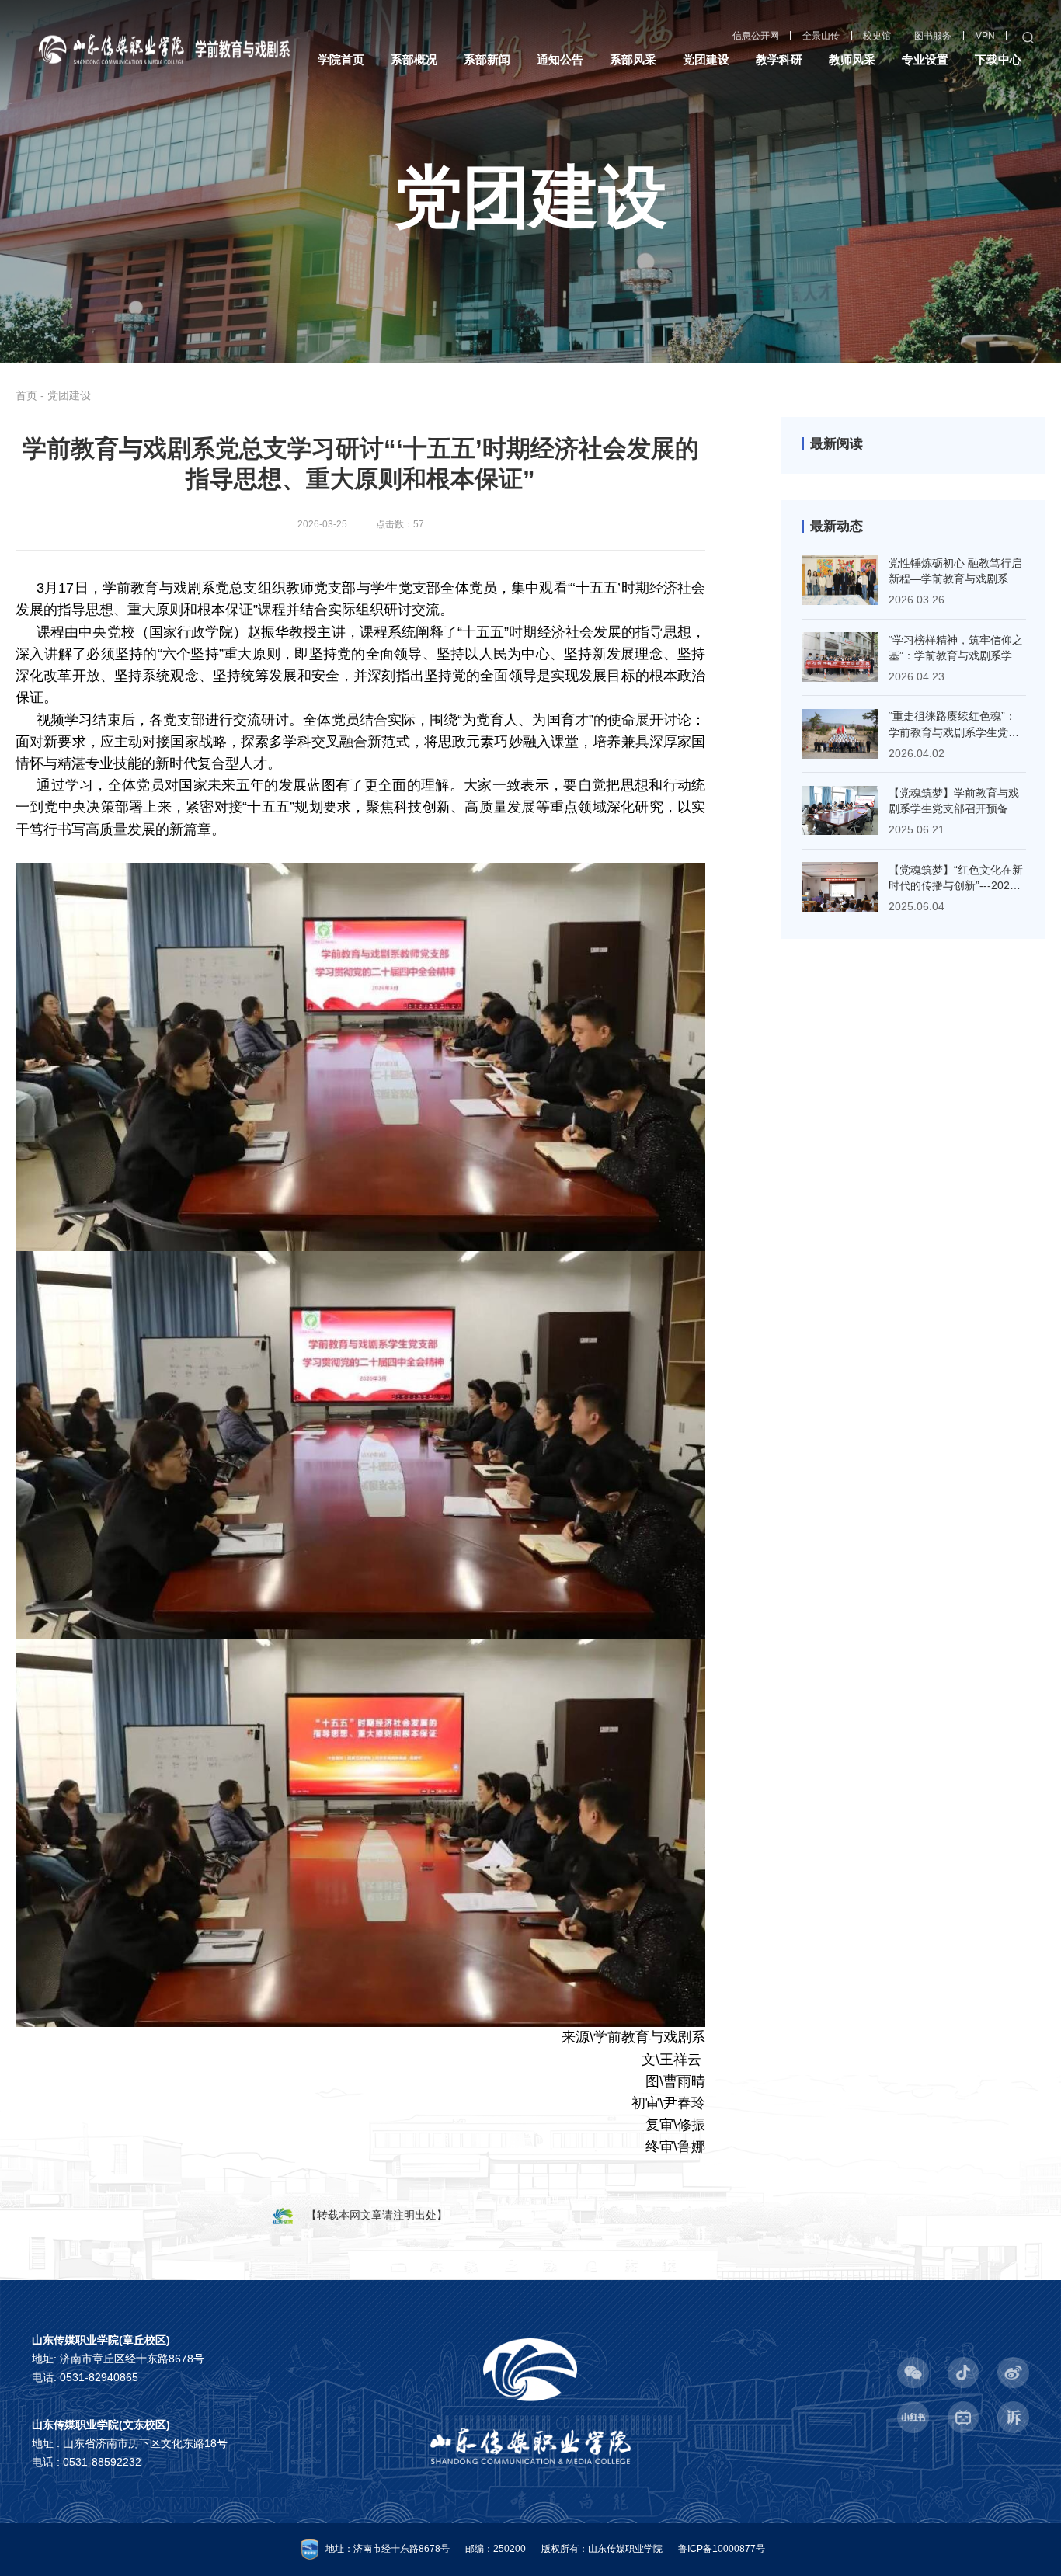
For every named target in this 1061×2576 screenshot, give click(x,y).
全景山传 (821, 37)
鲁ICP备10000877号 (722, 2549)
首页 (26, 395)
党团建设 (69, 395)
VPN (985, 37)
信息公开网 (756, 37)
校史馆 (877, 37)
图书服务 (933, 37)
